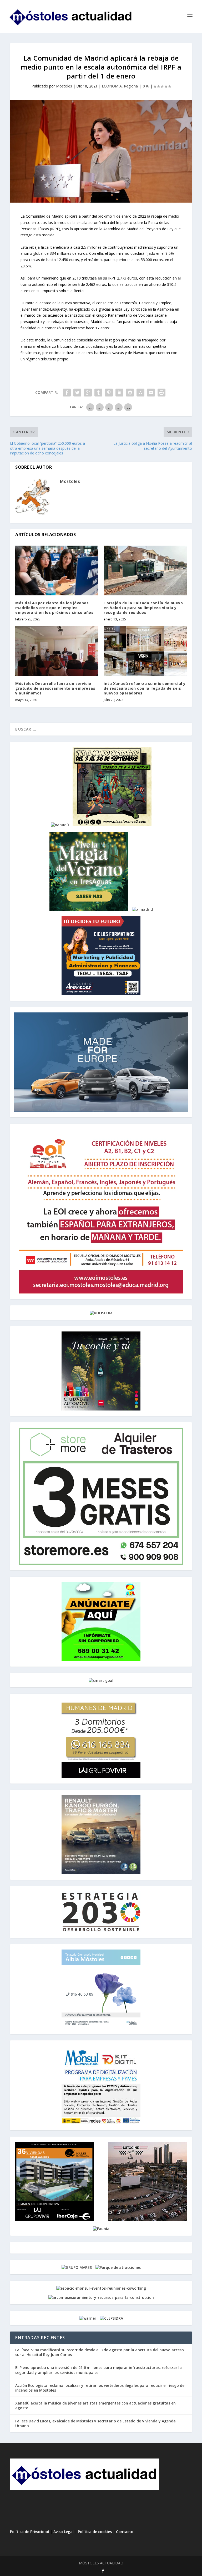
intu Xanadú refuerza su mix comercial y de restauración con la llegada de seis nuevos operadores (145, 688)
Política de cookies (95, 2532)
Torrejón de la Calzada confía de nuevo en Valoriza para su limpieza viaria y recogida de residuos (143, 608)
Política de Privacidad (30, 2532)
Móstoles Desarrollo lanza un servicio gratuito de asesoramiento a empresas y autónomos (55, 688)
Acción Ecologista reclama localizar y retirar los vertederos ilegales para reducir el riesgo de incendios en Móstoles (100, 2388)
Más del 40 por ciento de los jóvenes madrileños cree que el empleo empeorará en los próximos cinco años (54, 608)
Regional (131, 86)
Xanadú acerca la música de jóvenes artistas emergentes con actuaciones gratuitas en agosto (95, 2405)
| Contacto (123, 2532)
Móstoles (64, 86)
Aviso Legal (64, 2532)
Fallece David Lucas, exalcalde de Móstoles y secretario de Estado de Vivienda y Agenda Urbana (95, 2423)
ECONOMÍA (112, 86)
